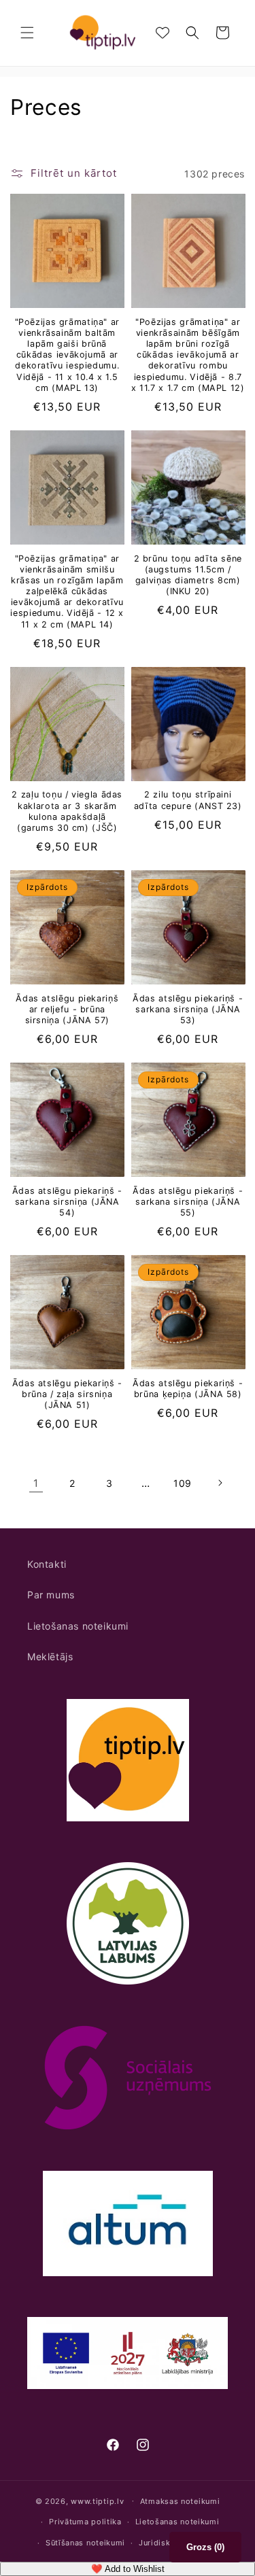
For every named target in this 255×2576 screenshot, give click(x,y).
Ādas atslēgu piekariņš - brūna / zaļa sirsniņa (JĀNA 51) (67, 1394)
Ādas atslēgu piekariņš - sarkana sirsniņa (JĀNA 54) (67, 1202)
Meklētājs (50, 1656)
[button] (27, 33)
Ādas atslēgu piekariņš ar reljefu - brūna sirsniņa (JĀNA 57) (67, 1009)
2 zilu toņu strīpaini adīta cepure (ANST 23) (188, 800)
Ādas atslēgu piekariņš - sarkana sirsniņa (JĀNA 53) (188, 1009)
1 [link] (36, 1483)
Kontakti (47, 1564)
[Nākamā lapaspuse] (220, 1483)
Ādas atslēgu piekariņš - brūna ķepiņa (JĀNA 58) (188, 1389)
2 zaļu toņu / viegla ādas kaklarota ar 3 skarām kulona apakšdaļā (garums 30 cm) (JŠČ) (67, 811)
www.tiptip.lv (97, 2501)
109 (183, 1483)
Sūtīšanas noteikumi (85, 2543)
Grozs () (205, 2547)
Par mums (51, 1595)
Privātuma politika (85, 2522)
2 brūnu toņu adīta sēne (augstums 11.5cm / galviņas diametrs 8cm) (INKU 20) (188, 575)
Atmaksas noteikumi (180, 2501)
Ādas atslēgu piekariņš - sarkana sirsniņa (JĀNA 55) (188, 1202)
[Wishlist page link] (163, 33)
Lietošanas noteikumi (78, 1626)
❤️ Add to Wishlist (128, 2569)
